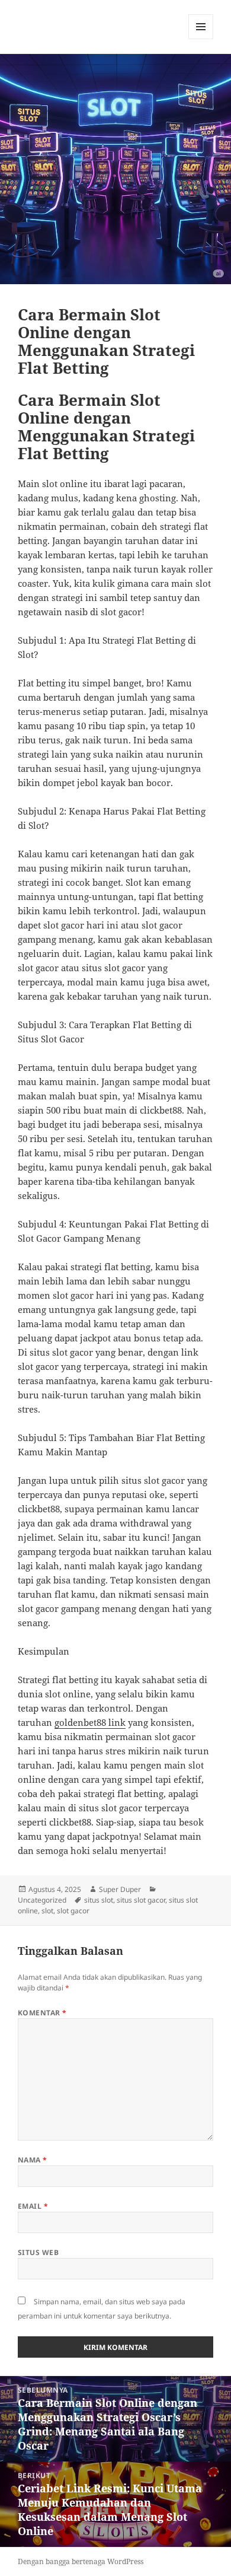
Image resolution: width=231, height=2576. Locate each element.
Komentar (42, 2013)
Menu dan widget (201, 39)
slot (47, 1911)
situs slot (99, 1900)
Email (33, 2206)
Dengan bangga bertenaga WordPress (81, 2561)
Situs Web (38, 2252)
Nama (33, 2160)
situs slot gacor (141, 1900)
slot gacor (73, 1911)
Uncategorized (42, 1900)
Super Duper (120, 1889)
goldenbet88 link (90, 1722)
